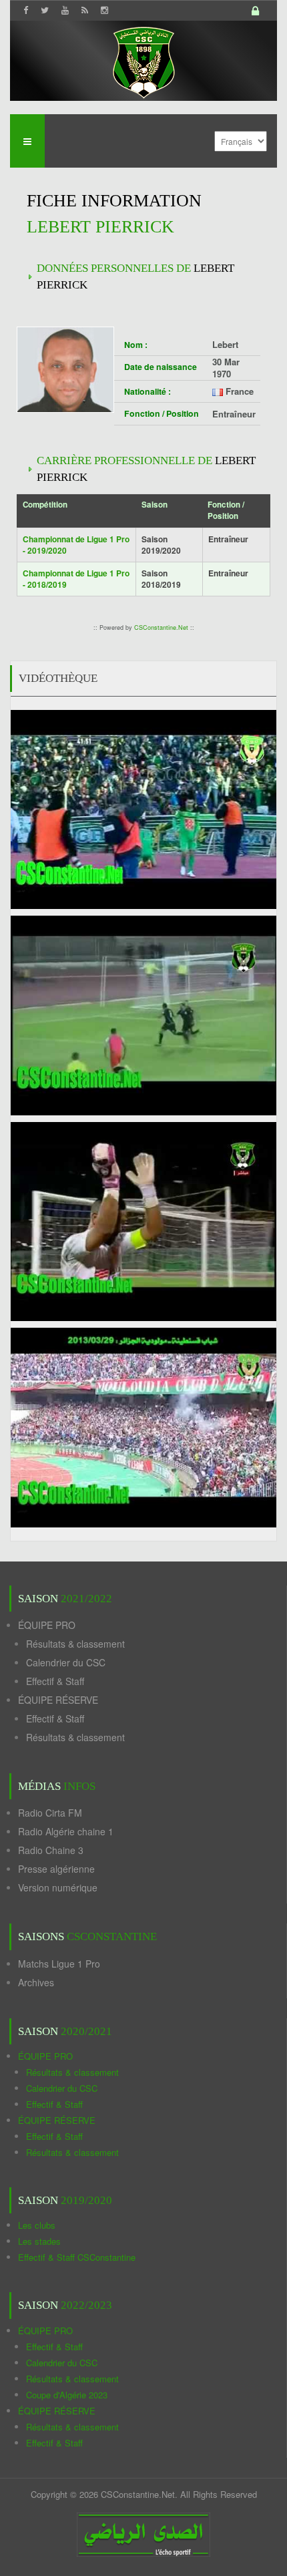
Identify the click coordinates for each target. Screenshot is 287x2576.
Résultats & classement (75, 1644)
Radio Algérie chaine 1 (66, 1831)
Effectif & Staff (55, 1681)
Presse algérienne (56, 1869)
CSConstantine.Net (161, 627)
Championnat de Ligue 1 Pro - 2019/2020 (76, 545)
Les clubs (37, 2225)
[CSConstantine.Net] (143, 60)
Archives (36, 1982)
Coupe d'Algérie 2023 (67, 2395)
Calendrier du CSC (66, 1662)
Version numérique (58, 1887)
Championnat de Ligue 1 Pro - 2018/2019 (76, 579)
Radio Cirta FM (50, 1813)
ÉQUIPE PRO (47, 1625)
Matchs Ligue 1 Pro (59, 1964)
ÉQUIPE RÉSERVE (58, 1700)
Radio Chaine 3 (51, 1850)
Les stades (39, 2241)
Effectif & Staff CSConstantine (77, 2257)
